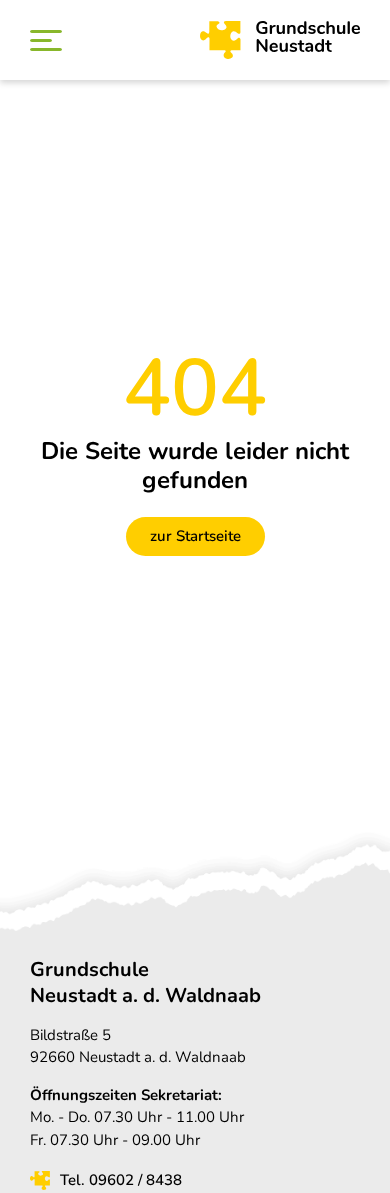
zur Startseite (195, 536)
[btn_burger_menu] (46, 40)
